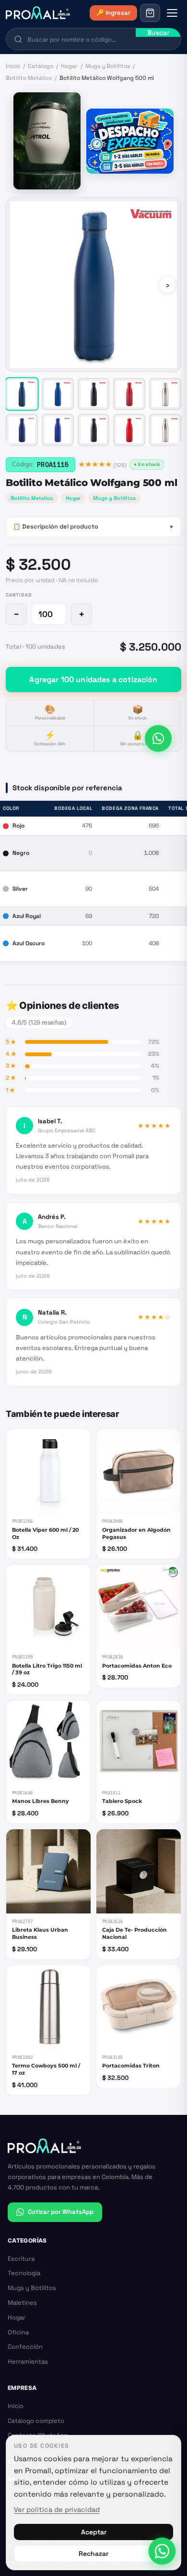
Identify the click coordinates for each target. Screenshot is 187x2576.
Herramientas (28, 2361)
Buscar (158, 33)
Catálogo (41, 66)
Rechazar (93, 2554)
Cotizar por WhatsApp (61, 2212)
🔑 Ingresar (113, 13)
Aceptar (94, 2532)
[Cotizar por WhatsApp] (158, 740)
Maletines (22, 2303)
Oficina (18, 2332)
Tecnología (24, 2273)
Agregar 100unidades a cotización (93, 680)
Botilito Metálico (29, 78)
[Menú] (172, 13)
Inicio (13, 66)
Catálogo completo (36, 2421)
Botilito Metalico (32, 498)
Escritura (21, 2259)
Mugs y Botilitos (108, 66)
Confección (25, 2347)
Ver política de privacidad (57, 2510)
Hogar (69, 66)
